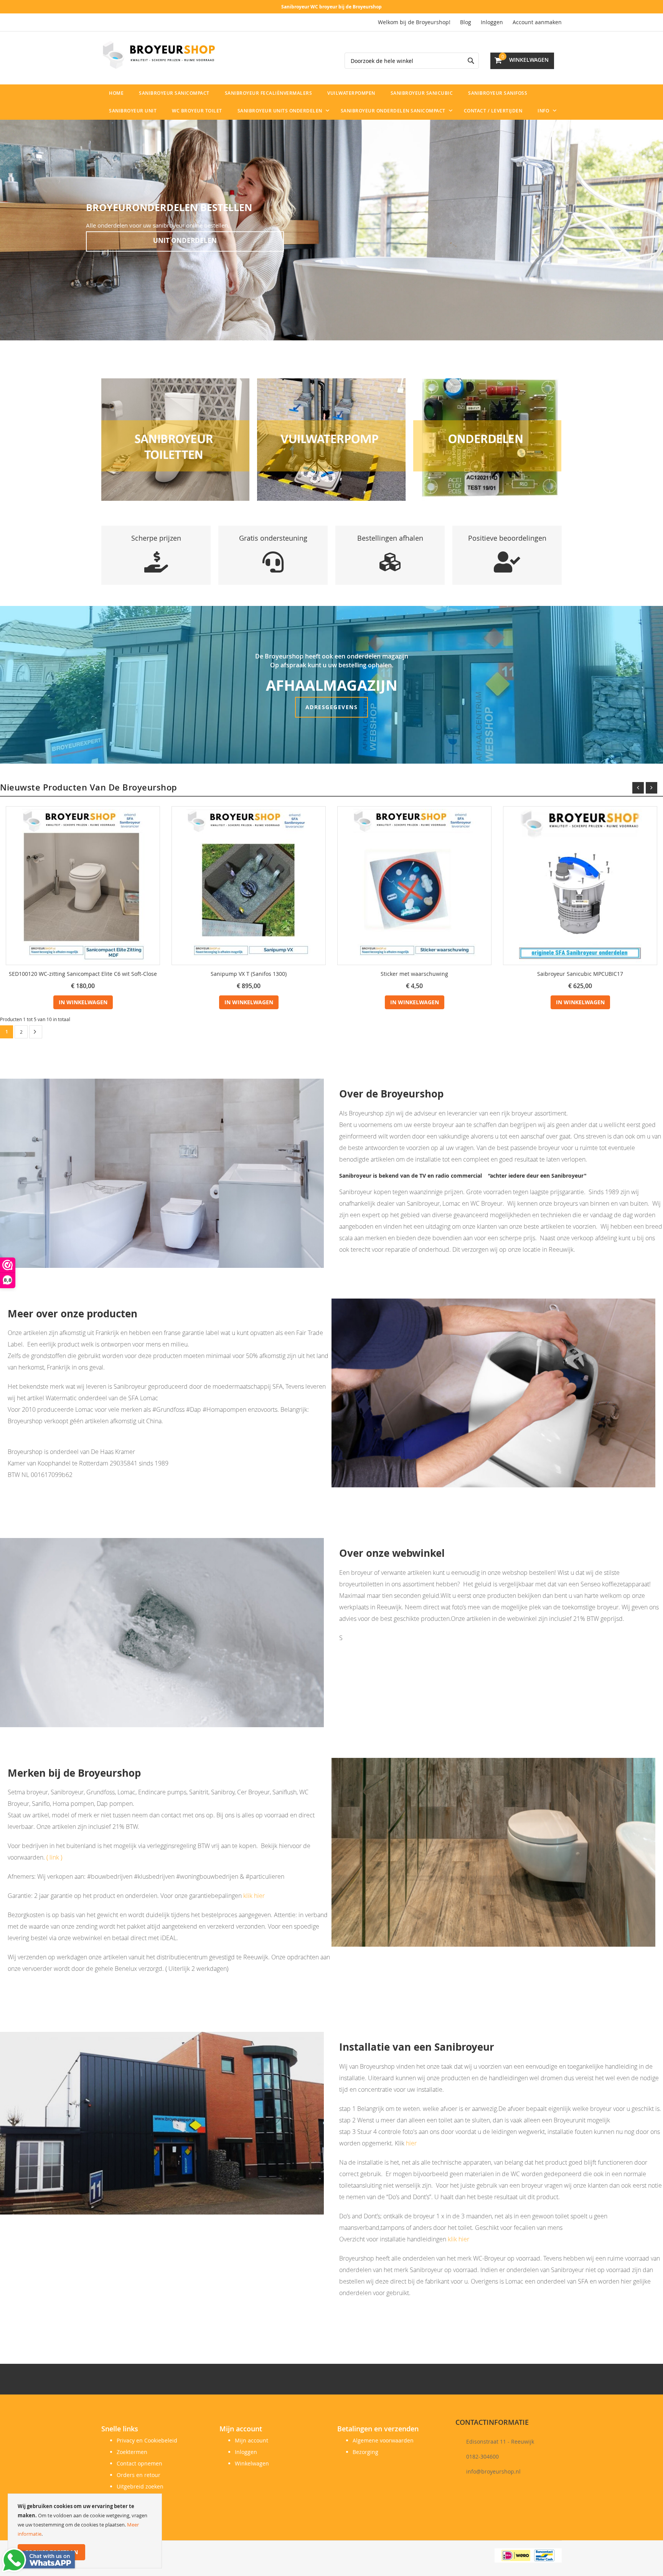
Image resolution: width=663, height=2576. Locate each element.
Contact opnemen (139, 2463)
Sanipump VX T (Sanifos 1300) (249, 974)
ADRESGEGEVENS (332, 707)
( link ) (54, 1857)
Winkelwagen (252, 2463)
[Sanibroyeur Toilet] (175, 439)
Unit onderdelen (185, 240)
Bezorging (365, 2452)
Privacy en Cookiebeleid (147, 2440)
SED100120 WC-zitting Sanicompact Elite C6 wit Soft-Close (83, 974)
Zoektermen (132, 2452)
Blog (466, 22)
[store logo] (159, 55)
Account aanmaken (537, 22)
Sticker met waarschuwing (414, 974)
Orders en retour (139, 2475)
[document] (85, 2531)
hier (411, 2143)
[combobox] (412, 61)
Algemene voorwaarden (383, 2440)
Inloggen (492, 22)
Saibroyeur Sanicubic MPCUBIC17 (580, 974)
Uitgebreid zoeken (140, 2486)
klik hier (254, 1896)
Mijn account (252, 2440)
